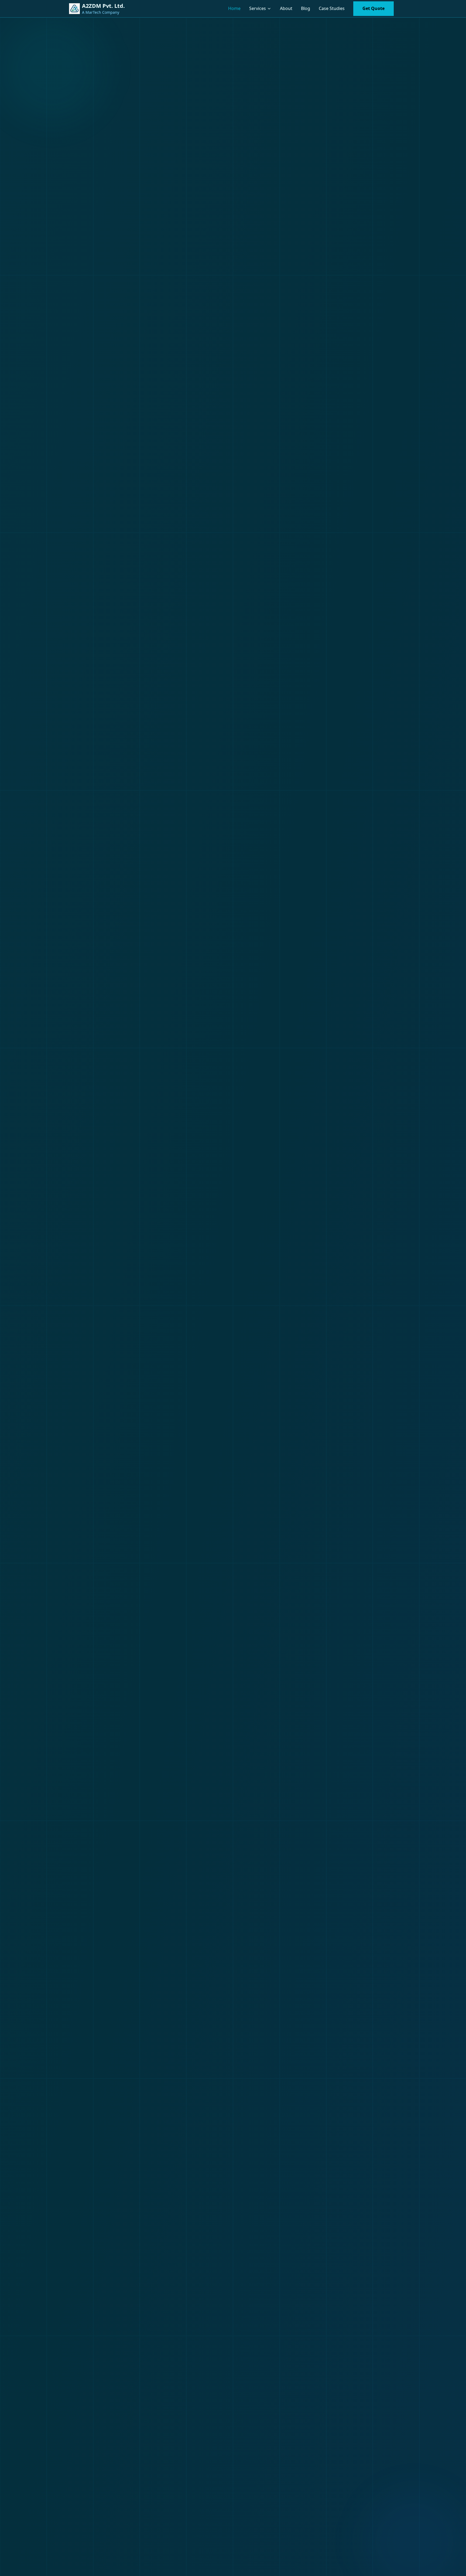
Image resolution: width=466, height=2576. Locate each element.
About (286, 8)
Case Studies (332, 8)
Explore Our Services (88, 1388)
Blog (306, 8)
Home (234, 8)
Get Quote (374, 8)
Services (258, 8)
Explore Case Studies (165, 1388)
